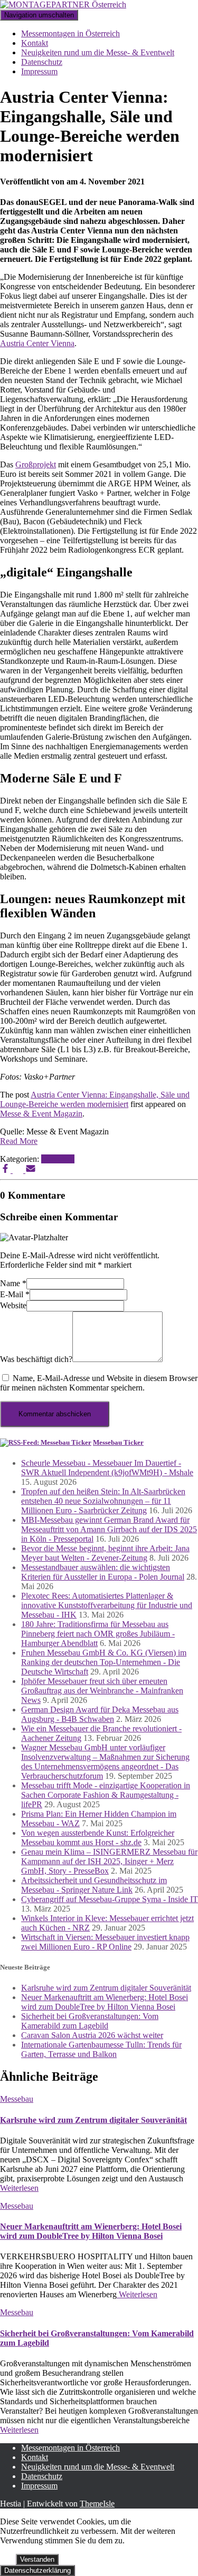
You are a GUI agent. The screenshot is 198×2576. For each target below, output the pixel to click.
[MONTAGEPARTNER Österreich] (63, 4)
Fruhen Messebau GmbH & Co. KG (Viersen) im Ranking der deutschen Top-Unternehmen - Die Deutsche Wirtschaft (104, 1662)
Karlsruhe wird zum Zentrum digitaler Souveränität (106, 1988)
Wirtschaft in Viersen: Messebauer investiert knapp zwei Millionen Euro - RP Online (105, 1942)
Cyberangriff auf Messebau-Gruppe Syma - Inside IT (110, 1899)
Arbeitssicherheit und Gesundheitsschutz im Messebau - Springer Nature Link (94, 1885)
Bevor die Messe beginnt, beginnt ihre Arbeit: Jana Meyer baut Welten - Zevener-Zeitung (105, 1553)
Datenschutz (42, 62)
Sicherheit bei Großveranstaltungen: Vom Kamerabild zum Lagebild (90, 2021)
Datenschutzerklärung (37, 2570)
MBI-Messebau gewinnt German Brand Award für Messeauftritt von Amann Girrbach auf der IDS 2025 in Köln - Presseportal (109, 1529)
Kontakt (35, 43)
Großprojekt (36, 464)
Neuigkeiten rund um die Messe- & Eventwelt (98, 52)
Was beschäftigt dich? (36, 1359)
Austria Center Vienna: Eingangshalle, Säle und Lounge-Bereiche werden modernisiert (95, 1099)
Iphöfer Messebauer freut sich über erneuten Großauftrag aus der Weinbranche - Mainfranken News (102, 1691)
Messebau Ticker (118, 1442)
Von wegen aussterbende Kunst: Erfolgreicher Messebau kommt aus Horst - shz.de (98, 1838)
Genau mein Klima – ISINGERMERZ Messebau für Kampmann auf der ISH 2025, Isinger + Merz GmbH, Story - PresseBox (109, 1861)
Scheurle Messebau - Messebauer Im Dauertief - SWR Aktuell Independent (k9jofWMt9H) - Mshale (107, 1468)
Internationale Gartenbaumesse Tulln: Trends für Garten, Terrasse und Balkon (101, 2049)
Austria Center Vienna (37, 343)
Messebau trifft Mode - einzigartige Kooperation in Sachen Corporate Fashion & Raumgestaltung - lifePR (106, 1795)
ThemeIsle (97, 2504)
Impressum (39, 71)
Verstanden (37, 2559)
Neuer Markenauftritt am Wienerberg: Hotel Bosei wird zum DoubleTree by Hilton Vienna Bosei (105, 2002)
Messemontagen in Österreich (70, 33)
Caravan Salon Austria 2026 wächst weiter (92, 2035)
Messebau (58, 1159)
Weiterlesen (19, 2188)
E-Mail (15, 1294)
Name (13, 1283)
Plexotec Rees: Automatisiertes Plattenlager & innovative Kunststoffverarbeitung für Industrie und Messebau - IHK (107, 1605)
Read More (19, 1141)
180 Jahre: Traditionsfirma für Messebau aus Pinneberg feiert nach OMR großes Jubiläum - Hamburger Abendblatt (98, 1634)
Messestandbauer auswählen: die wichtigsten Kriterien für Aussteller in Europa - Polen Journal (103, 1572)
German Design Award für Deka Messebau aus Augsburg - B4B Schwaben (100, 1714)
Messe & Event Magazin (41, 1114)
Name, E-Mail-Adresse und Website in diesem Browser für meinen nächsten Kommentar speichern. (99, 1383)
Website (13, 1305)
